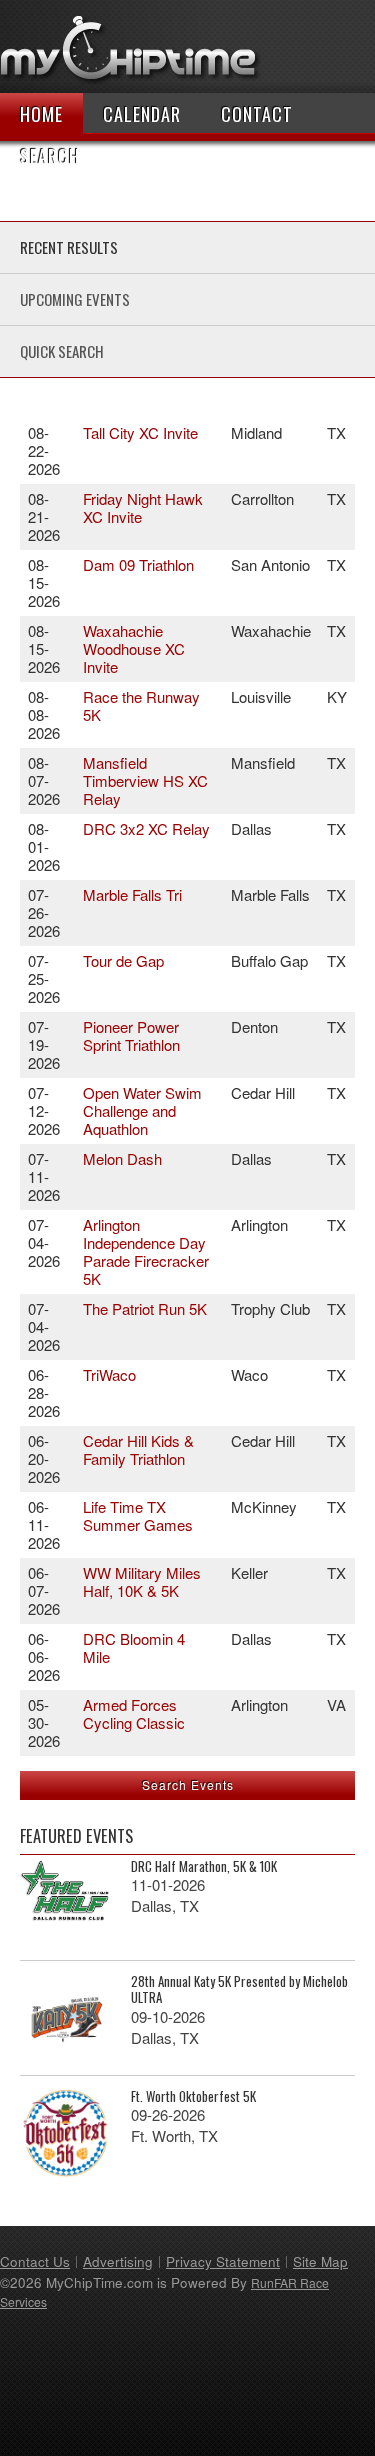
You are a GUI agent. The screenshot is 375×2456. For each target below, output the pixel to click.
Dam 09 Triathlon (138, 564)
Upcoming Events (75, 299)
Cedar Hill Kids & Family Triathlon (138, 1449)
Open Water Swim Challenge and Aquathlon (142, 1110)
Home (41, 114)
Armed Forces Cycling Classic (134, 1713)
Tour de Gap (123, 960)
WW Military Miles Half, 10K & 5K (142, 1581)
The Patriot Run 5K (145, 1308)
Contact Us (35, 2261)
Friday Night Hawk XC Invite (143, 507)
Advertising (118, 2261)
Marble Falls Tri (132, 894)
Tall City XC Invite (140, 432)
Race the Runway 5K (141, 705)
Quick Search (62, 351)
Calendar (142, 114)
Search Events (188, 1784)
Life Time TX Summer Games (138, 1515)
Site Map (320, 2261)
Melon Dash (122, 1158)
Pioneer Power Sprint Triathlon (131, 1035)
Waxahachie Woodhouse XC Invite (134, 648)
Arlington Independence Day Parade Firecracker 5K (146, 1251)
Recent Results (69, 247)
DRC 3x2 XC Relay (146, 828)
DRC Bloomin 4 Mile (134, 1647)
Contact (257, 114)
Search (50, 156)
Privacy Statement (223, 2261)
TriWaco (109, 1374)
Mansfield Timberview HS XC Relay (145, 780)
